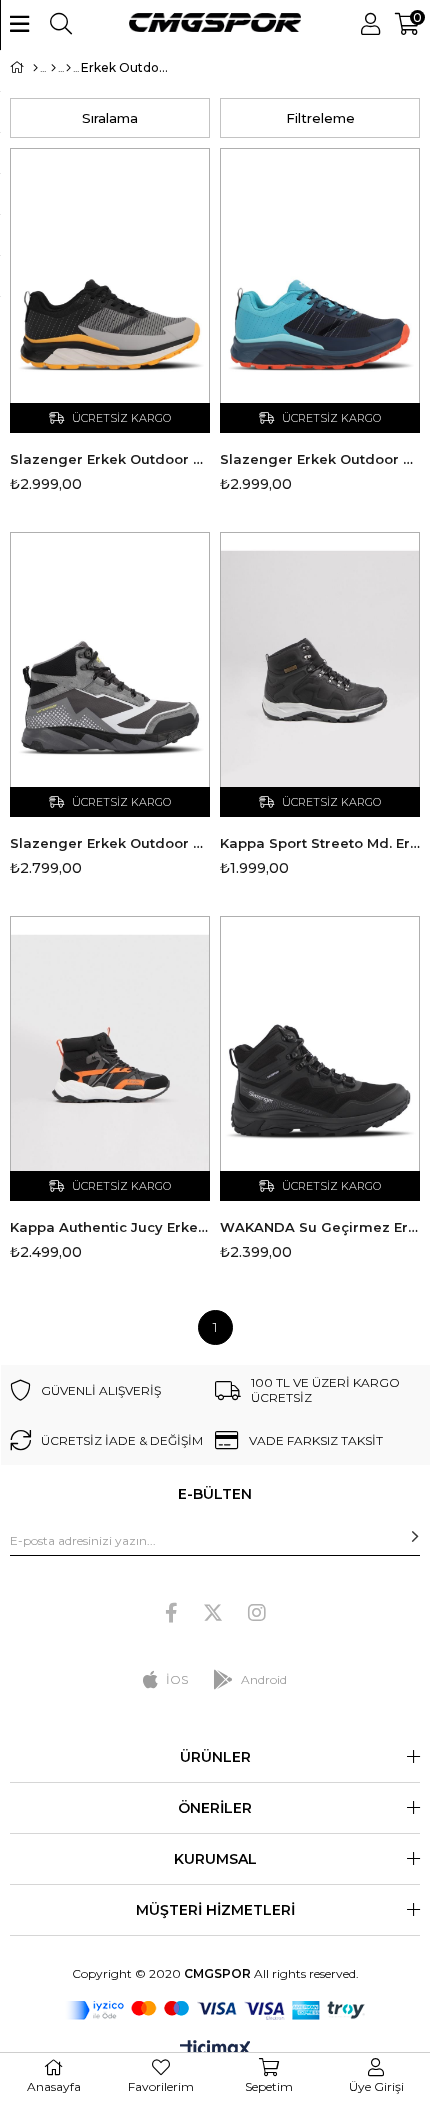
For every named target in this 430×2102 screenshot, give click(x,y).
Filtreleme (320, 118)
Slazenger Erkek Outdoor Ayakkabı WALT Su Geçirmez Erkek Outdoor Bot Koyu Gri (110, 843)
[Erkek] (53, 68)
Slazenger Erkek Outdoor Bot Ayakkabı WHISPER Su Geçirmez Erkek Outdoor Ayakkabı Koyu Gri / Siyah (110, 459)
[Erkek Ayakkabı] (68, 68)
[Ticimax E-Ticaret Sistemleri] (215, 2050)
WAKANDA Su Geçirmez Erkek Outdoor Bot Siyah (320, 1227)
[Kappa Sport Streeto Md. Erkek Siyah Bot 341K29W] (320, 674)
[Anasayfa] (35, 68)
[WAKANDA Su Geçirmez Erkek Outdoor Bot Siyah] (320, 1058)
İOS (177, 1679)
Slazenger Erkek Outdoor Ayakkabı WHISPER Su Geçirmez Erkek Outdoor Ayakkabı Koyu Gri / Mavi (320, 459)
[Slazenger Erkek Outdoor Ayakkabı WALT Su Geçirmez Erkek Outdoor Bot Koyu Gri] (110, 674)
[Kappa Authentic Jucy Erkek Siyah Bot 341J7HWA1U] (110, 1058)
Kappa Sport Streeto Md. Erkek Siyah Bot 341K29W (320, 843)
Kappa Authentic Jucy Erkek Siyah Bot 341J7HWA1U (110, 1227)
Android (264, 1679)
